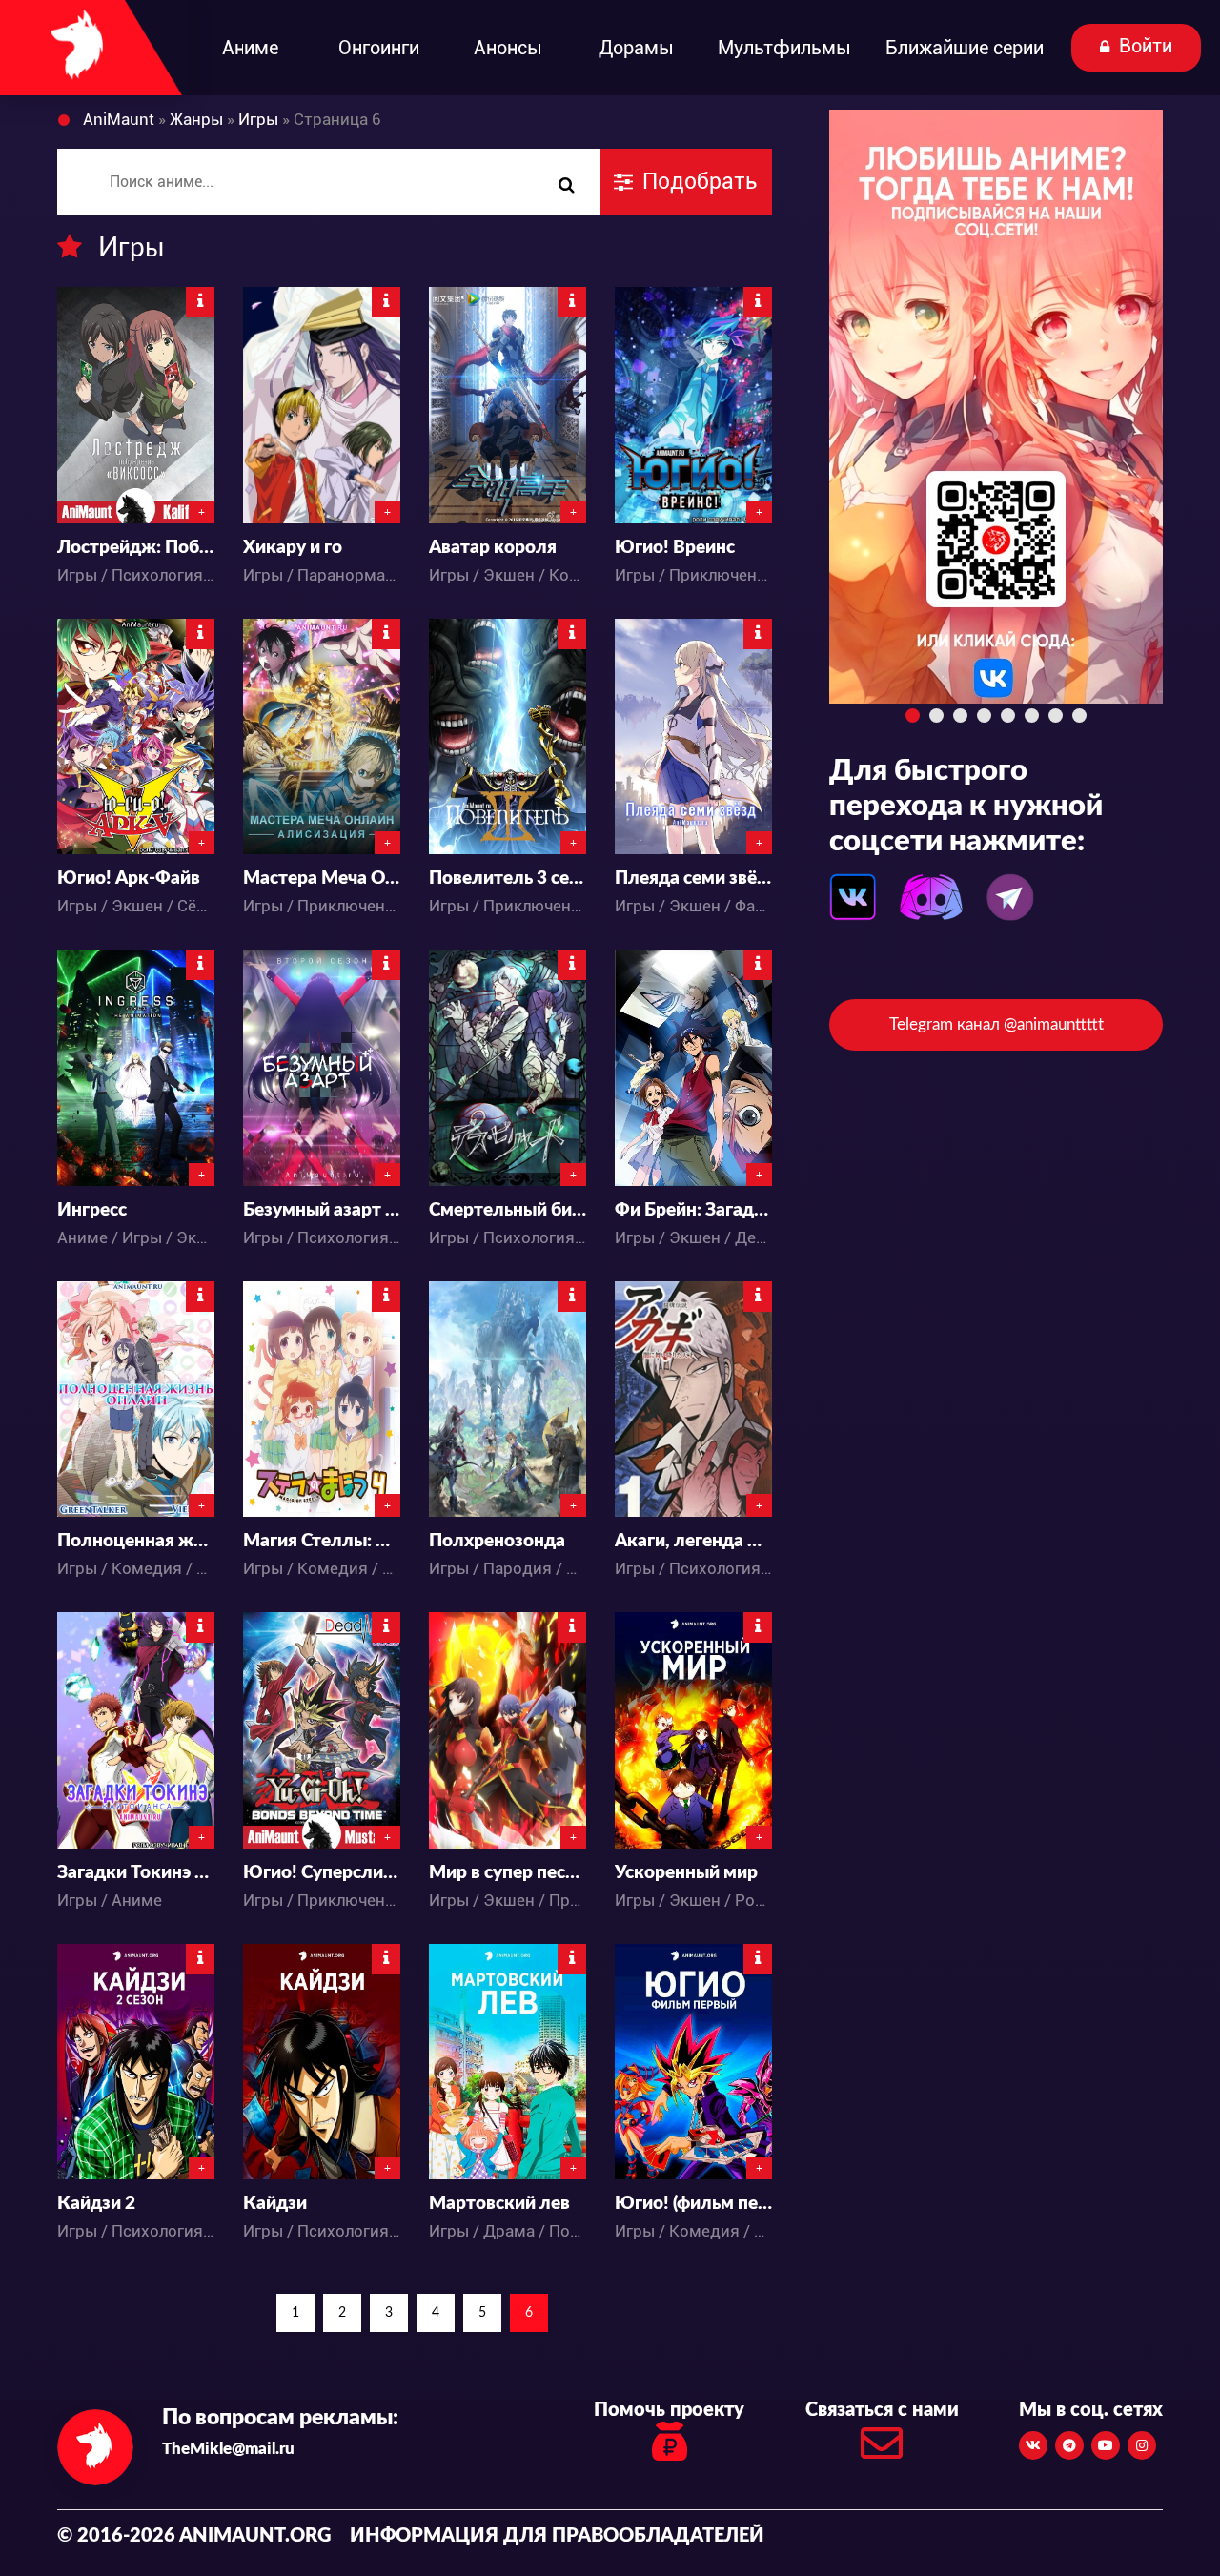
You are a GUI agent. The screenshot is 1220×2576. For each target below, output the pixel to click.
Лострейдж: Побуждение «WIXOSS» (136, 548)
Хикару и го (293, 548)
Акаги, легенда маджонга (693, 1541)
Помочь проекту (669, 2410)
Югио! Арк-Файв (129, 879)
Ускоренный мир (686, 1873)
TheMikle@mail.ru (228, 2449)
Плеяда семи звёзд (693, 879)
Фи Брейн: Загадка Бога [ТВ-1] (693, 1210)
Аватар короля (493, 548)
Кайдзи (275, 2204)
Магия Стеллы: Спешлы (322, 1541)
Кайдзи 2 (96, 2204)
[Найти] (566, 186)
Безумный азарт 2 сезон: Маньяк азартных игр (322, 1210)
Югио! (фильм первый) (693, 2204)
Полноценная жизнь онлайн (136, 1541)
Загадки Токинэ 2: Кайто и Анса (136, 1873)
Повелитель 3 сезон (508, 879)
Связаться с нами (882, 2410)
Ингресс (92, 1210)
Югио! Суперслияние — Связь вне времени (322, 1873)
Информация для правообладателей (557, 2536)
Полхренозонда (497, 1541)
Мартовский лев (499, 2204)
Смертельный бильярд (508, 1210)
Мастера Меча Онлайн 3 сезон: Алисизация (322, 879)
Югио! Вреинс (675, 548)
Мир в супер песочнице (508, 1873)
